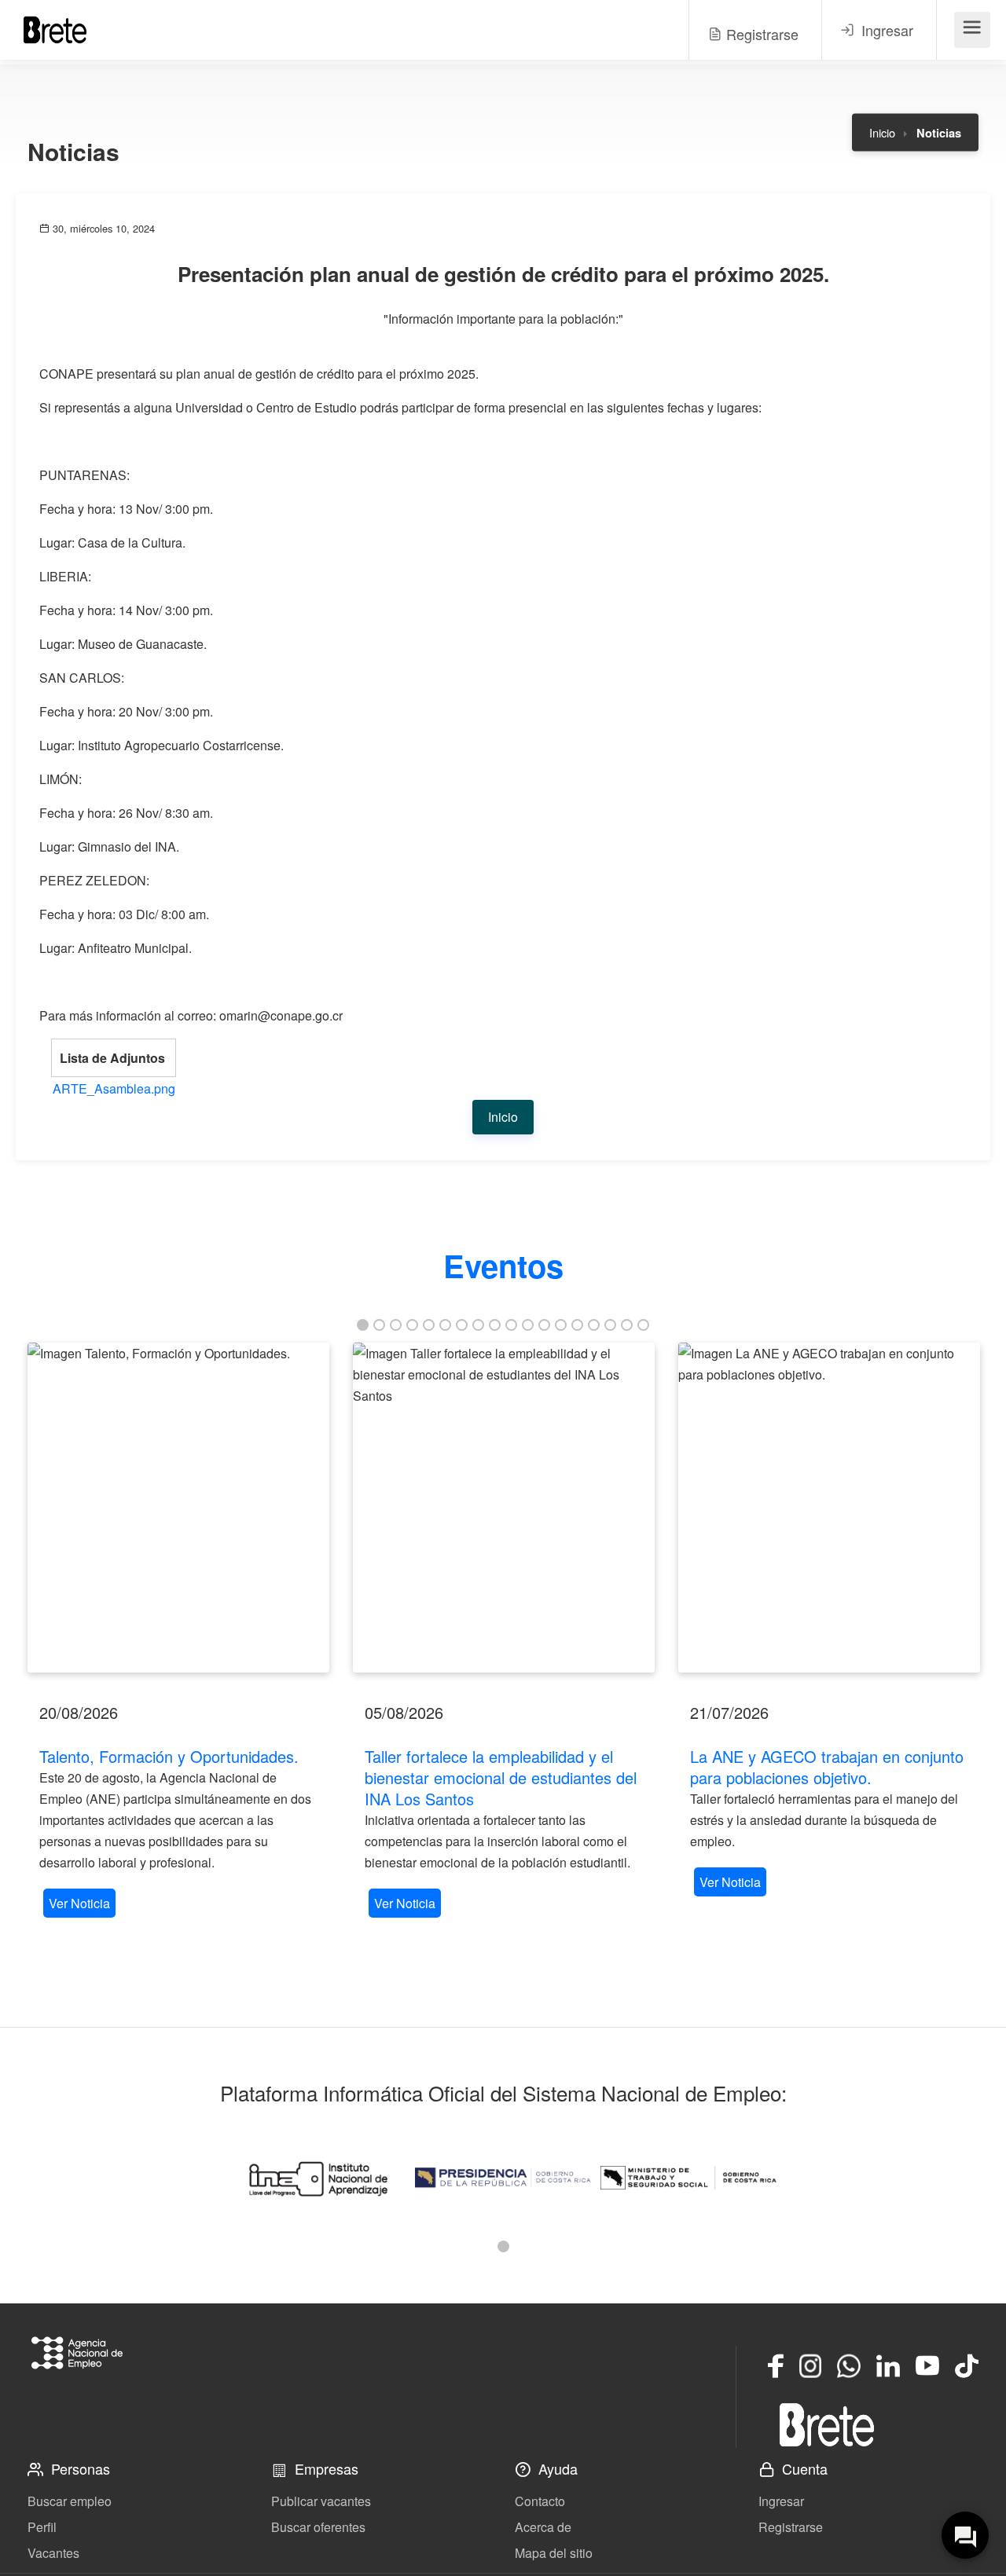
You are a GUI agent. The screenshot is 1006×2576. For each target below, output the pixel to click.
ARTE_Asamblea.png (114, 1088)
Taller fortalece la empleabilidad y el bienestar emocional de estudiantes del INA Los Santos (501, 1777)
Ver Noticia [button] (79, 1903)
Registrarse (791, 2527)
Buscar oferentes (318, 2527)
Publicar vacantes (321, 2501)
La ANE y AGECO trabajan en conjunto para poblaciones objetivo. (827, 1767)
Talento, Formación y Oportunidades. (169, 1756)
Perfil (42, 2527)
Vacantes (53, 2553)
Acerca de (543, 2527)
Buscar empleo (70, 2501)
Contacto (540, 2501)
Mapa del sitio (554, 2553)
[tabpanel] (178, 1632)
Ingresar (781, 2501)
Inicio (882, 132)
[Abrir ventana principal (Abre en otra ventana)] (827, 2424)
